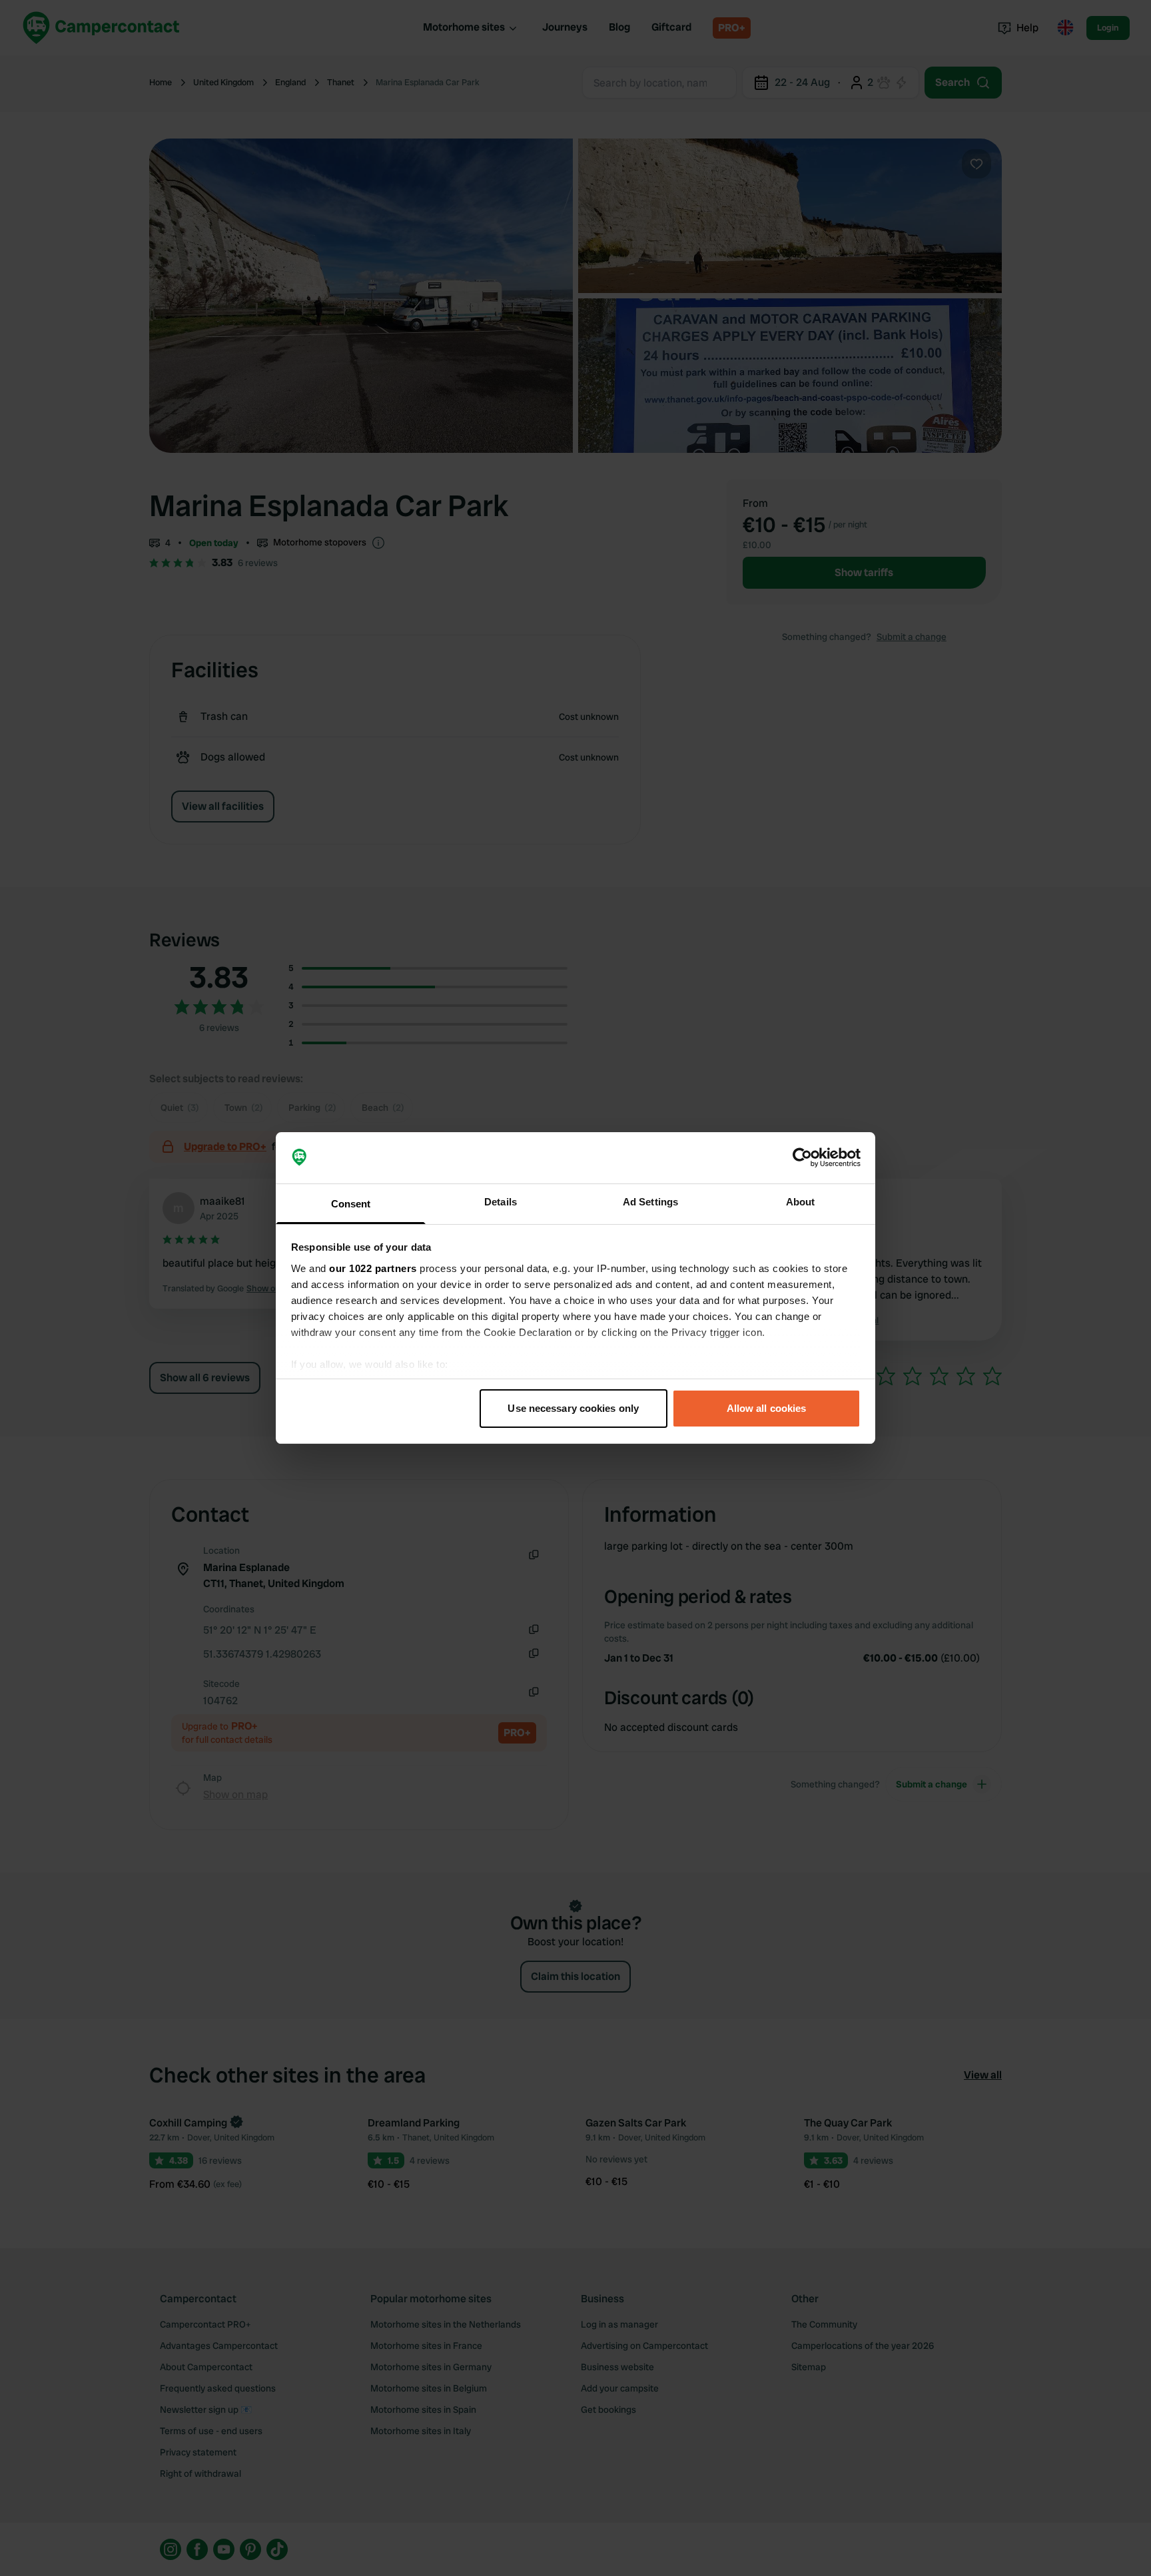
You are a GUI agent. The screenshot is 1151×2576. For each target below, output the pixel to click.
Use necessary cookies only (573, 1408)
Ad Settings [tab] (650, 1202)
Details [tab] (501, 1202)
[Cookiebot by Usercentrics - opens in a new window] (802, 1158)
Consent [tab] (351, 1204)
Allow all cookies (767, 1408)
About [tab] (801, 1202)
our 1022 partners (373, 1268)
